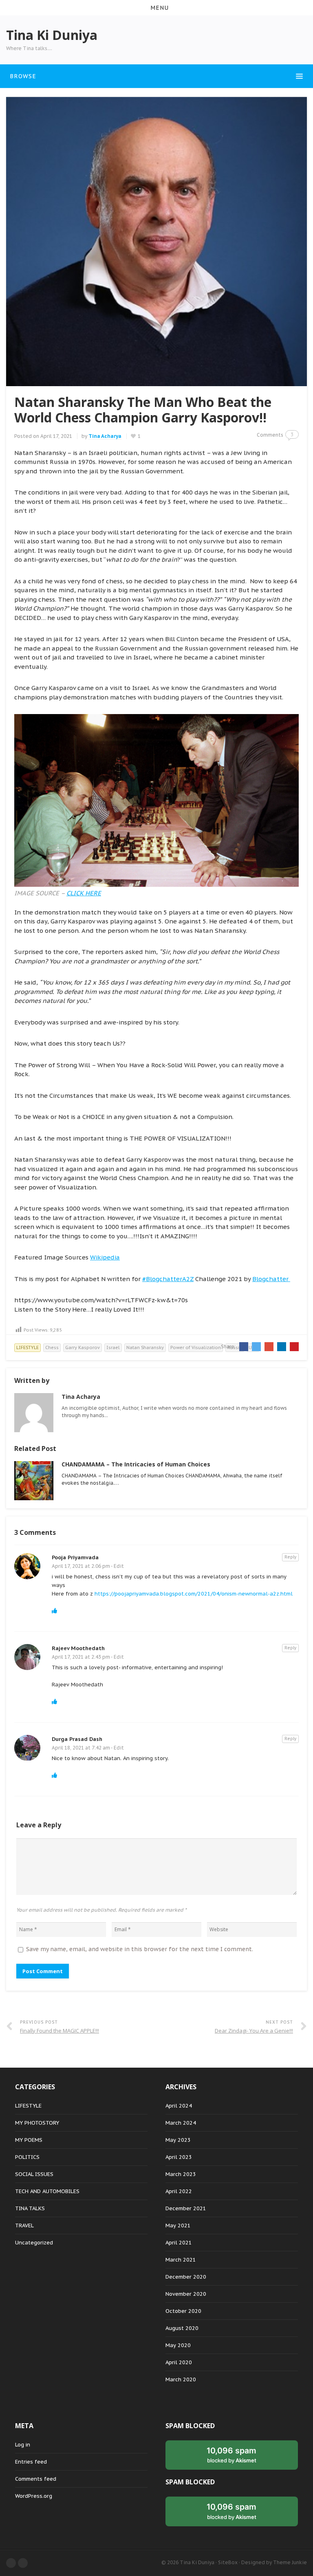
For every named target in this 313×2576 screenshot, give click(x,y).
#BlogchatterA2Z (168, 1279)
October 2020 (183, 2311)
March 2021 (181, 2260)
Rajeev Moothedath (78, 1648)
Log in (23, 2445)
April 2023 (179, 2157)
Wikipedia (105, 1257)
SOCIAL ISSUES (34, 2174)
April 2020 (179, 2362)
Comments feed (36, 2479)
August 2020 (182, 2328)
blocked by (231, 2455)
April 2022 (179, 2191)
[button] (156, 8)
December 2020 (186, 2277)
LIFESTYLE (28, 1347)
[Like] (54, 1611)
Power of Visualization (196, 1347)
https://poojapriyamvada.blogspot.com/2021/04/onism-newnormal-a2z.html (194, 1594)
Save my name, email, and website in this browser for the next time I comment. (140, 1949)
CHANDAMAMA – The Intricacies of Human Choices (136, 1464)
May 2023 (178, 2140)
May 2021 (178, 2225)
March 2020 (181, 2379)
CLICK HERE (84, 893)
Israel (113, 1347)
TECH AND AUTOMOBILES (47, 2191)
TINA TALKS (30, 2208)
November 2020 (186, 2294)
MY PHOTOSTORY (37, 2123)
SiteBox (228, 2562)
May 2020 (178, 2345)
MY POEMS (29, 2140)
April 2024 (179, 2106)
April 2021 (179, 2243)
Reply (290, 1557)
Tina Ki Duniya (197, 2562)
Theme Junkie (290, 2562)
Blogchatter (271, 1279)
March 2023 (181, 2174)
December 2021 (186, 2208)
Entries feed (31, 2462)
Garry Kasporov (83, 1347)
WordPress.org (34, 2496)
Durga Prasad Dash (77, 1739)
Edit (119, 1566)
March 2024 (181, 2123)
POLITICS (27, 2157)
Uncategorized (34, 2243)
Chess (52, 1347)
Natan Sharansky (145, 1347)
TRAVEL (24, 2225)
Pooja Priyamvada (75, 1557)
